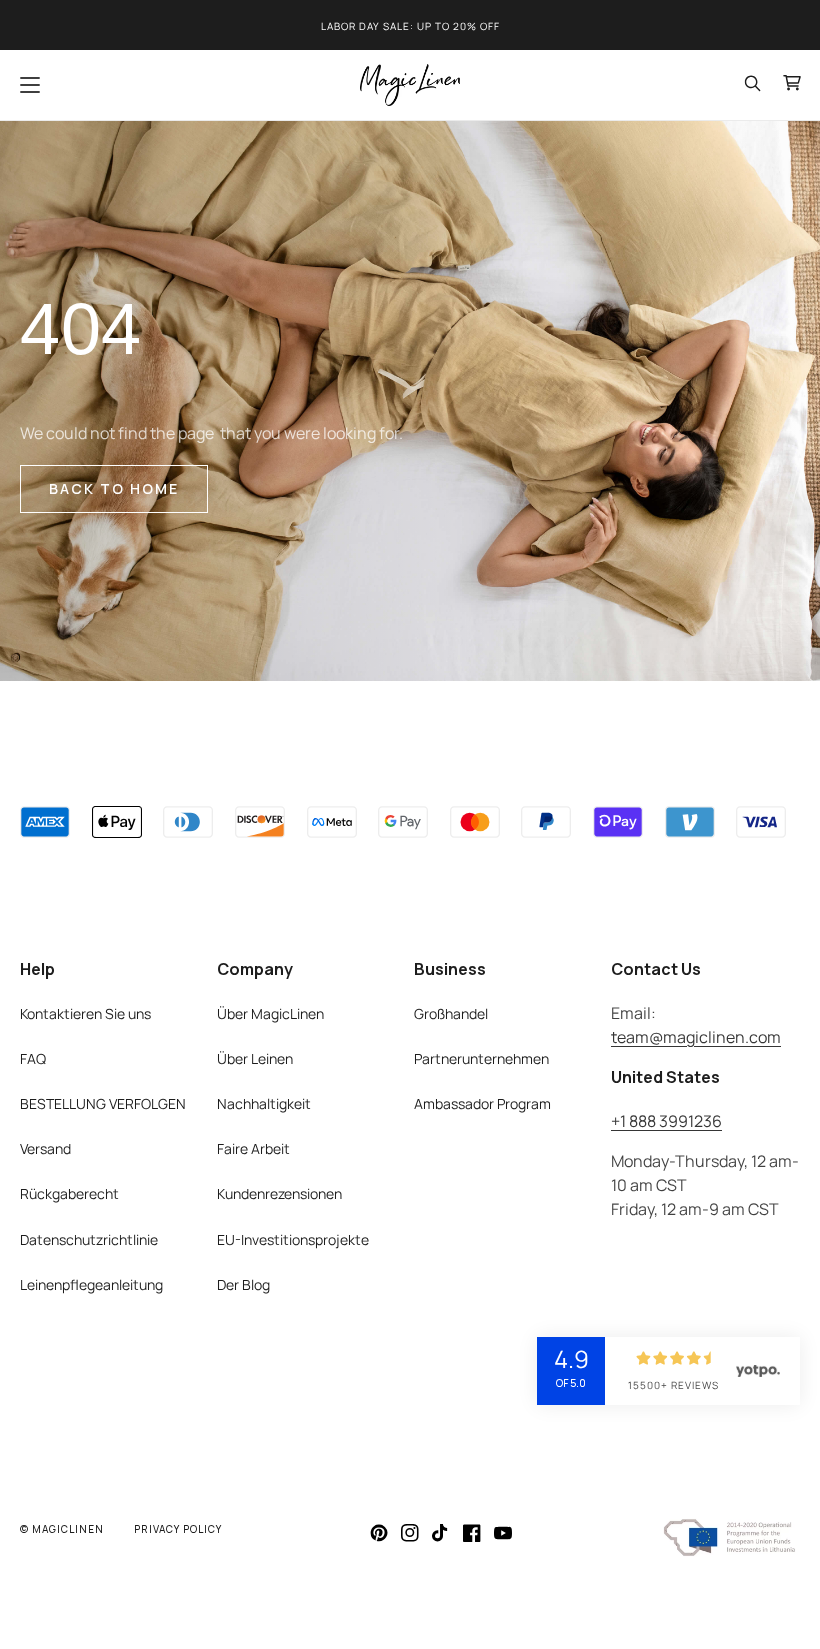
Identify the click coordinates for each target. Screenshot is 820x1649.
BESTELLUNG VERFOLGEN (103, 1103)
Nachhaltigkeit (264, 1103)
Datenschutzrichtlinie (89, 1239)
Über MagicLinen (270, 1013)
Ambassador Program (482, 1103)
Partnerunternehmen (481, 1058)
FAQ (33, 1058)
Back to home (114, 488)
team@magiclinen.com (696, 1037)
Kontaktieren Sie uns (85, 1013)
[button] (30, 85)
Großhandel (451, 1013)
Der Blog (243, 1284)
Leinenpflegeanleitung (91, 1284)
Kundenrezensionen (279, 1193)
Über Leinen (255, 1058)
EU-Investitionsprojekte (293, 1239)
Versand (45, 1148)
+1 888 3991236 (666, 1121)
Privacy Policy (178, 1529)
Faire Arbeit (253, 1148)
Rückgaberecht (69, 1193)
